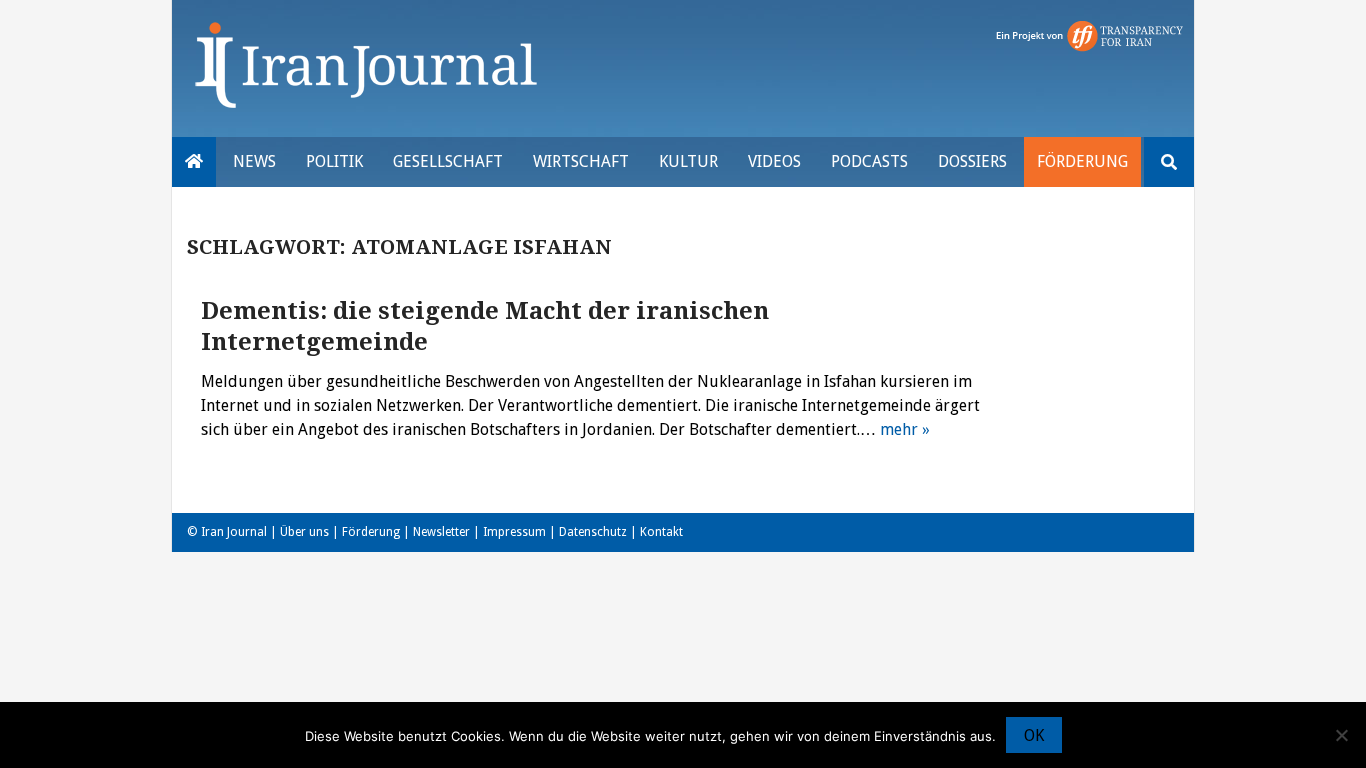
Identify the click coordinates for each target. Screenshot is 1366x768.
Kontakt (661, 532)
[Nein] (1341, 735)
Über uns (304, 532)
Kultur (688, 161)
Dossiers (972, 161)
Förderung (1082, 161)
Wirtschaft (581, 161)
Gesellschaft (448, 161)
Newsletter (441, 532)
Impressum (514, 532)
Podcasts (869, 161)
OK (1034, 735)
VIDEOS (774, 161)
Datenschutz (593, 532)
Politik (334, 161)
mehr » (905, 429)
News (254, 161)
